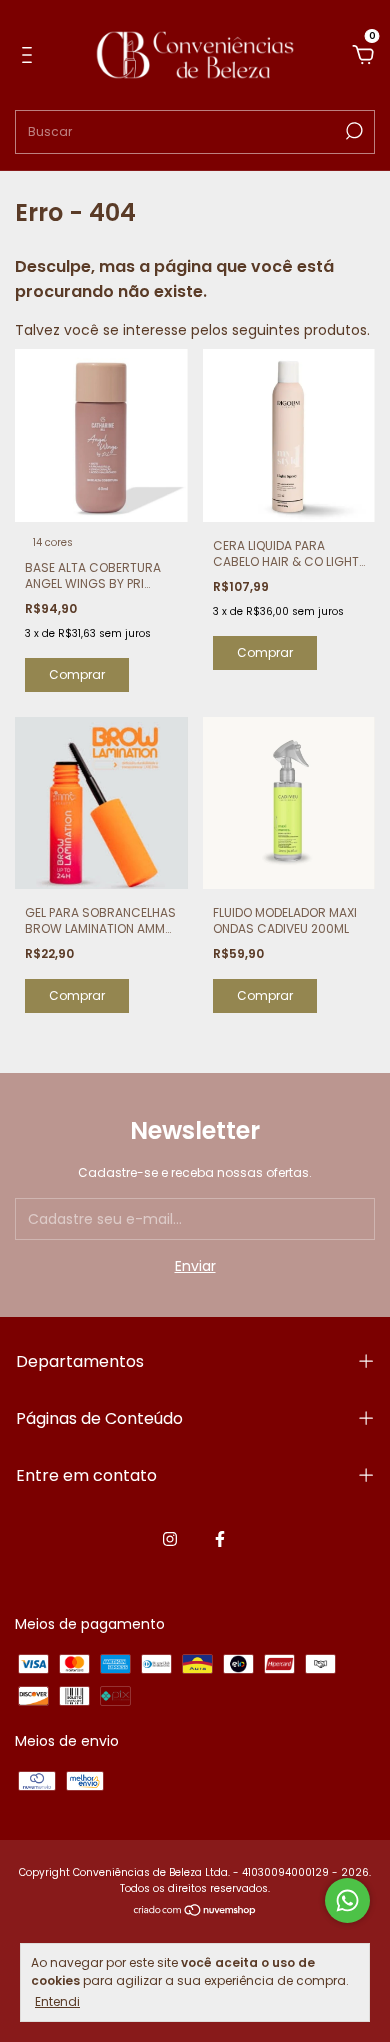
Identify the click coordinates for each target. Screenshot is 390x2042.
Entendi (57, 2001)
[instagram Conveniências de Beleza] (170, 1539)
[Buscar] (352, 131)
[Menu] (30, 56)
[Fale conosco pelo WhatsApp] (347, 1900)
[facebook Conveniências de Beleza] (220, 1539)
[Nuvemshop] (195, 1912)
